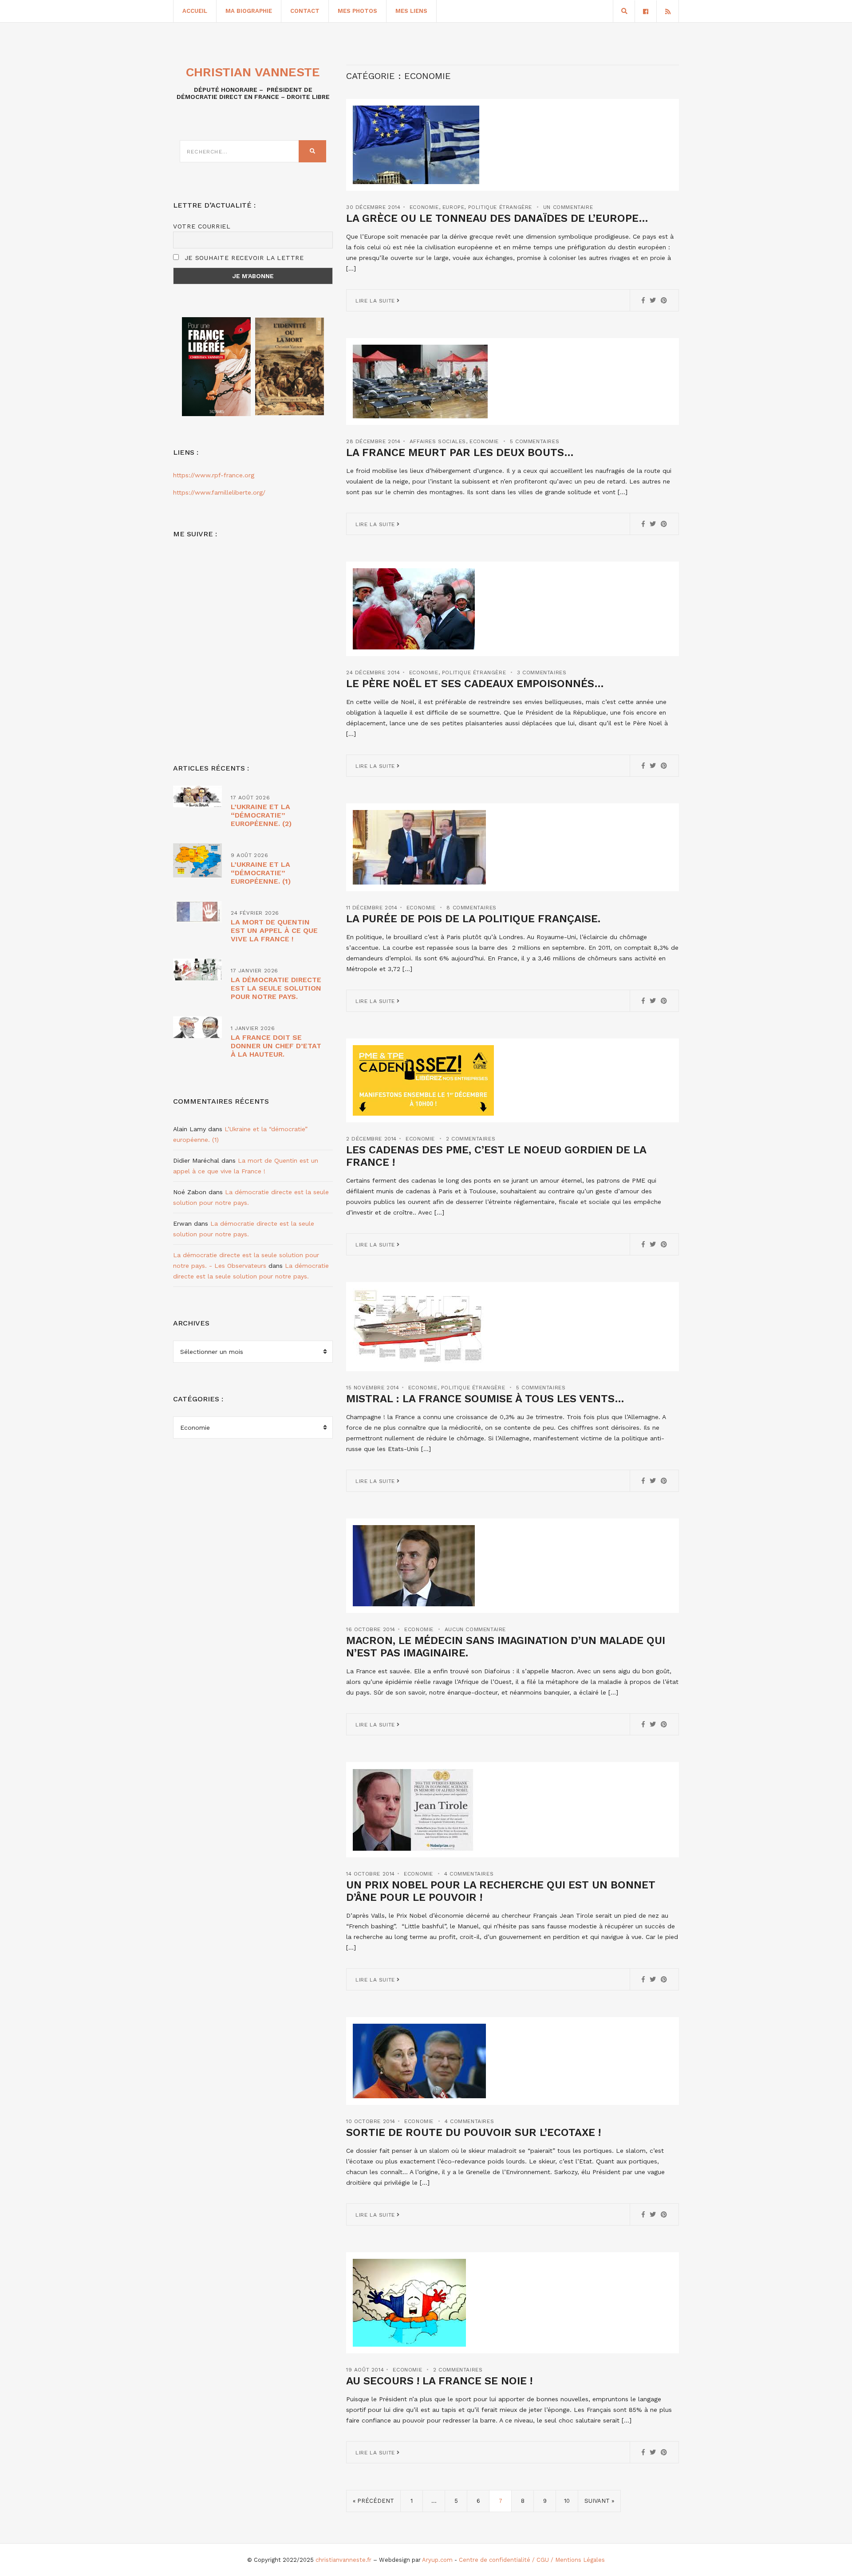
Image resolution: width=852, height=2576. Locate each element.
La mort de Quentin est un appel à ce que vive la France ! (274, 930)
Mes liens (411, 11)
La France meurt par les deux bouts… (460, 452)
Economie (424, 207)
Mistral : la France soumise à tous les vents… (485, 1399)
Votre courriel (202, 226)
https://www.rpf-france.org (214, 475)
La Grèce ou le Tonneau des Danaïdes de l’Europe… (497, 218)
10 (567, 2501)
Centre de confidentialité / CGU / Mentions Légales (532, 2560)
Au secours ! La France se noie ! (439, 2381)
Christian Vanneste (253, 72)
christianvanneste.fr (343, 2560)
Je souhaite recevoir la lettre (243, 258)
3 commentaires (542, 673)
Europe (454, 207)
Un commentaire (568, 207)
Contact (305, 11)
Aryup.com (437, 2560)
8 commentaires (471, 908)
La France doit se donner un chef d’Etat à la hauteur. (276, 1046)
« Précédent (373, 2501)
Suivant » (599, 2501)
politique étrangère (500, 207)
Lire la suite (376, 301)
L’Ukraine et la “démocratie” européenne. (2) (261, 815)
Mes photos (357, 11)
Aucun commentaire (475, 1629)
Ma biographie (249, 11)
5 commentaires (534, 441)
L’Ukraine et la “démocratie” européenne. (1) (261, 873)
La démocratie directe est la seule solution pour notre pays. (276, 988)
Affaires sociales (438, 441)
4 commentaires (469, 1874)
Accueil (195, 11)
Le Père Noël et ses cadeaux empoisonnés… (475, 684)
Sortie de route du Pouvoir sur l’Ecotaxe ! (473, 2132)
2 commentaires (471, 1139)
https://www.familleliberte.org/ (219, 492)
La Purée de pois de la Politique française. (473, 919)
